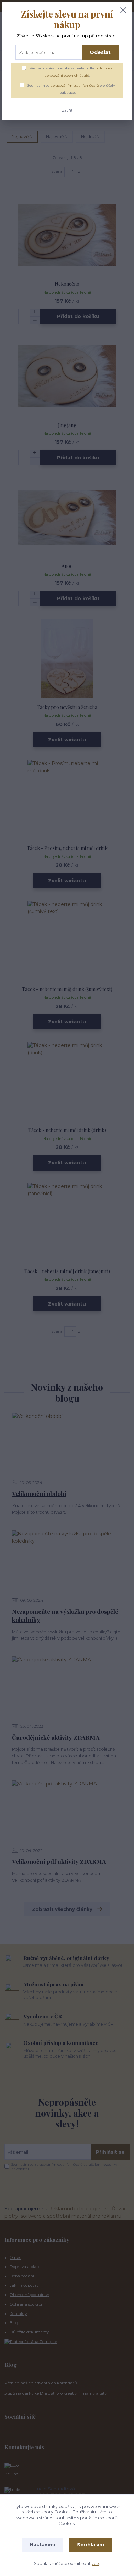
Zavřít (67, 110)
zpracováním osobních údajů (75, 85)
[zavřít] (123, 11)
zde (95, 2563)
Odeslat (100, 52)
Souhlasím (91, 2545)
